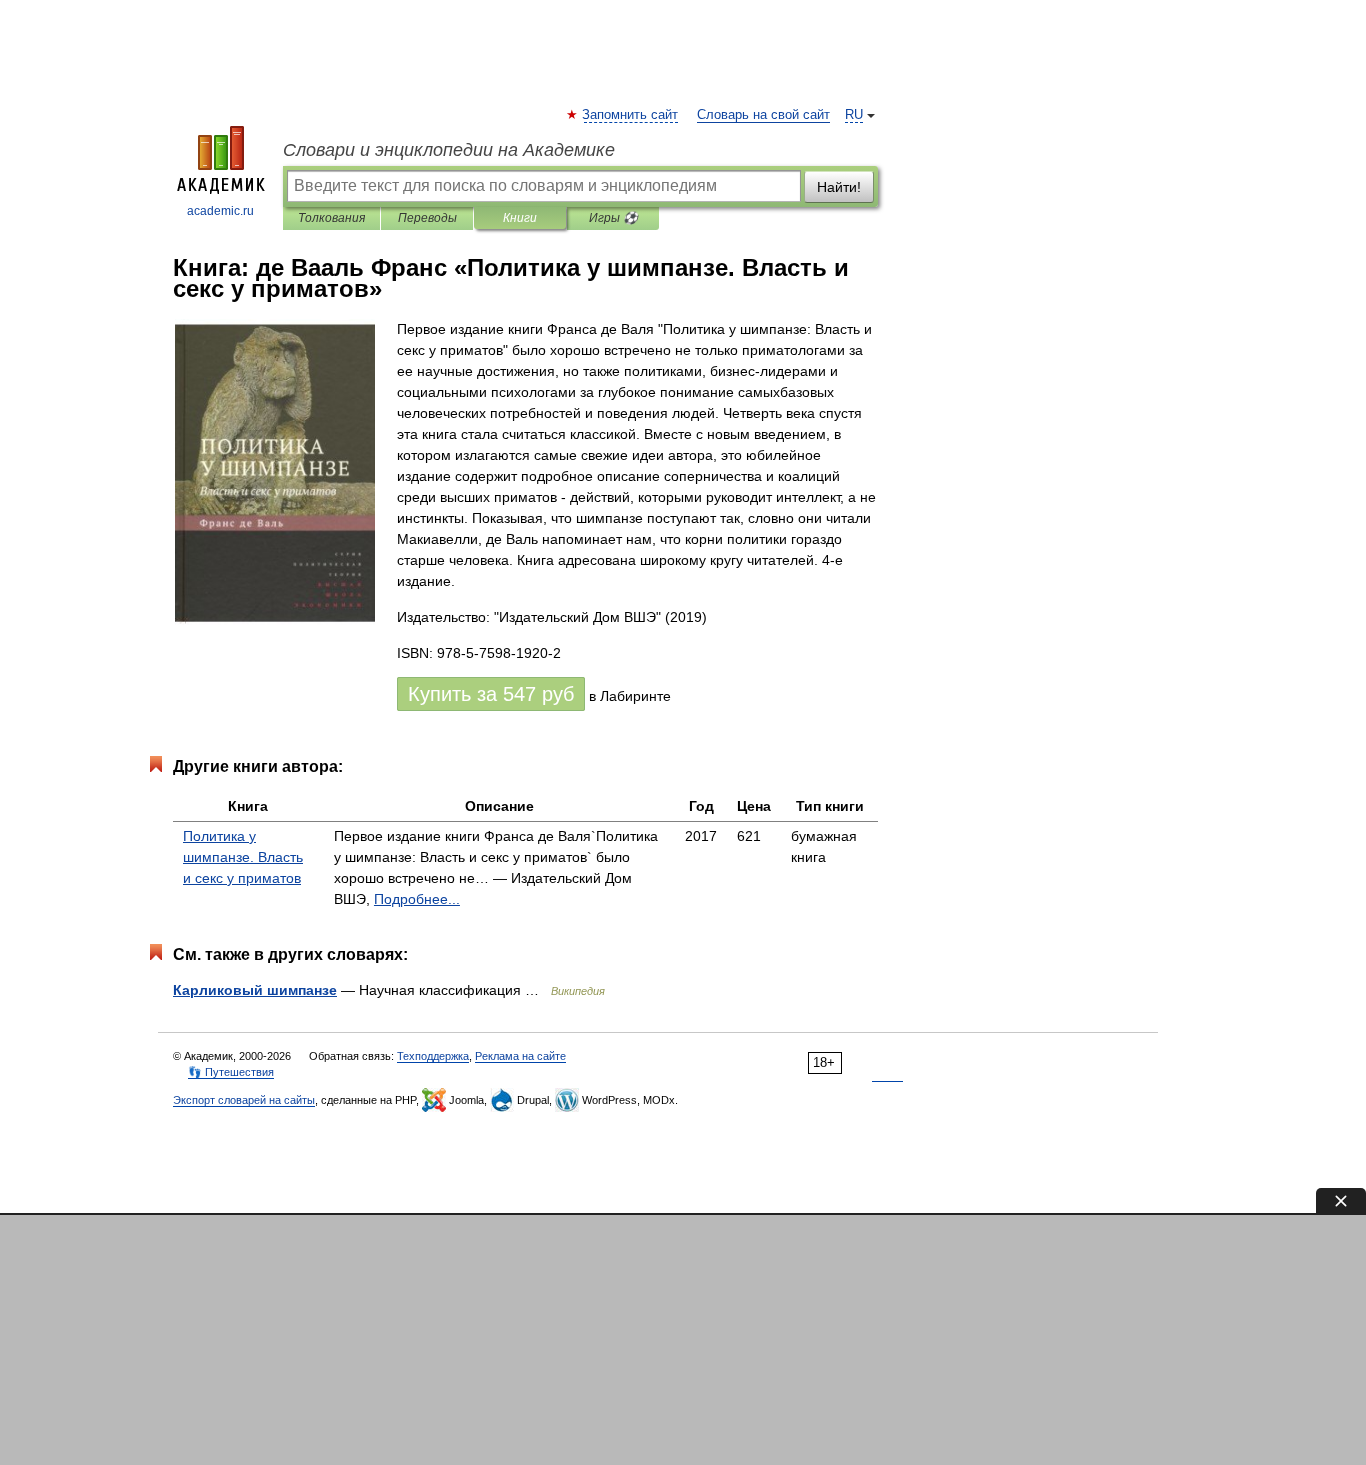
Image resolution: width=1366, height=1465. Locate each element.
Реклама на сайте (520, 1056)
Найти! (839, 187)
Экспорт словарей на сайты (244, 1100)
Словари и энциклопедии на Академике (449, 150)
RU (854, 115)
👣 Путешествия (231, 1072)
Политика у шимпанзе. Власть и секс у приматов (243, 857)
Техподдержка (433, 1056)
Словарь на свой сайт (763, 115)
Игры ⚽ (613, 218)
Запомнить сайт (631, 115)
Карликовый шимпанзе (255, 990)
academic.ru (220, 211)
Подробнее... (417, 899)
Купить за (491, 694)
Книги (520, 218)
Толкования (331, 218)
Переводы (427, 218)
